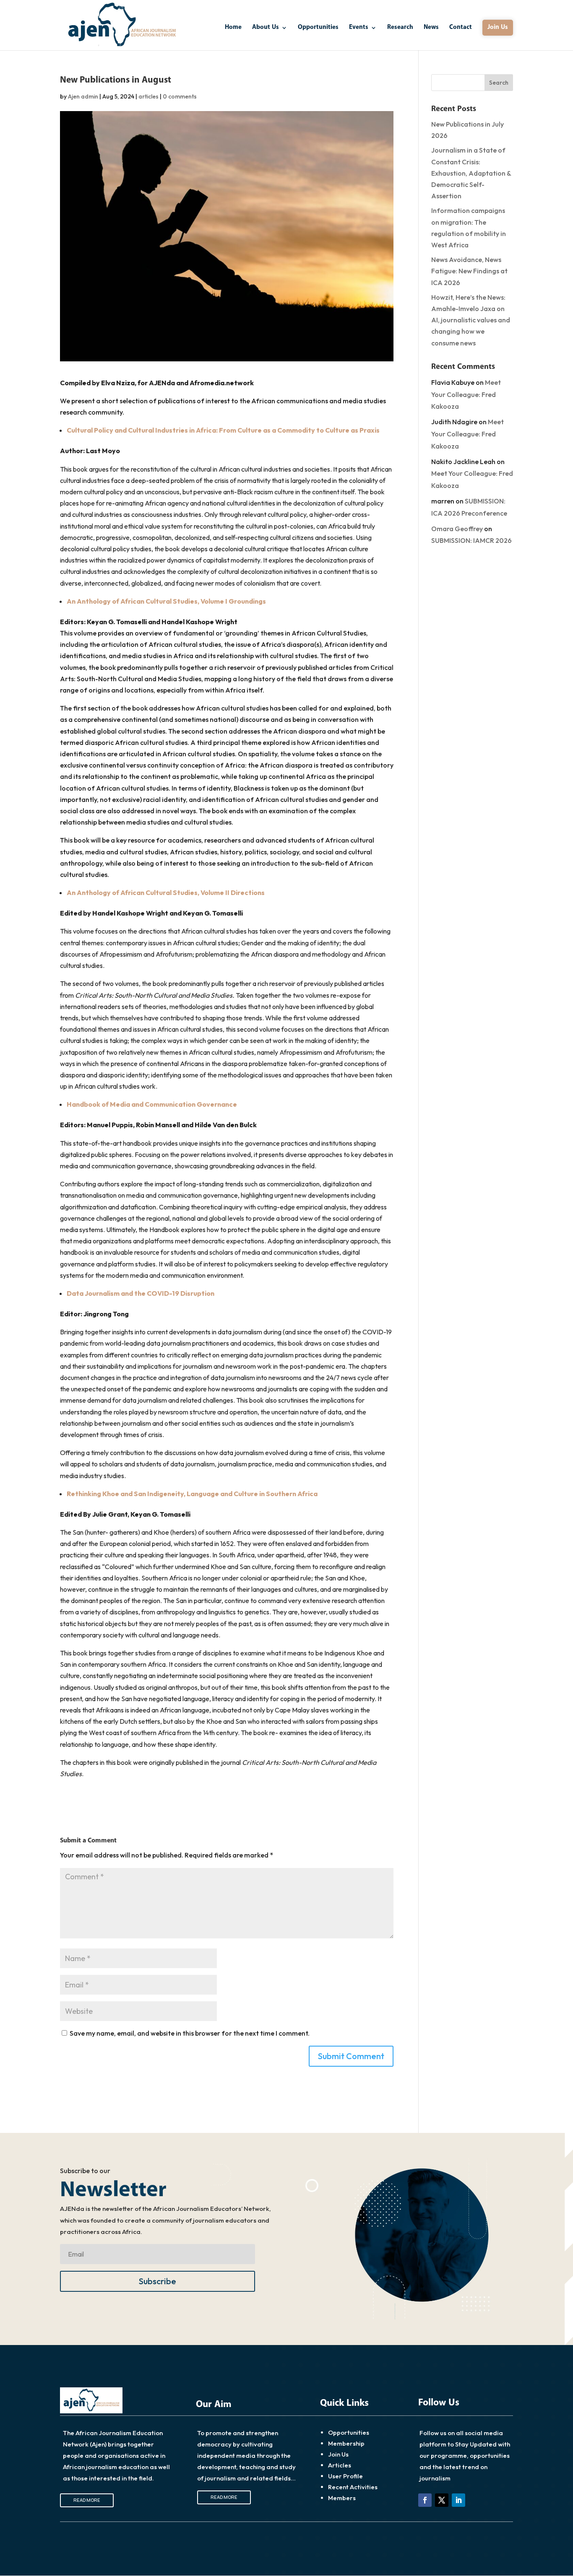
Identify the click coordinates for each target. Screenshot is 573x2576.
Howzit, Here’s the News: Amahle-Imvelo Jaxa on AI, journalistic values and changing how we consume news (471, 320)
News (431, 28)
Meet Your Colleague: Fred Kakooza (466, 394)
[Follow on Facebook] (425, 2500)
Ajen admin (83, 96)
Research (400, 28)
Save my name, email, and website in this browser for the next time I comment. (190, 2033)
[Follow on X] (442, 2500)
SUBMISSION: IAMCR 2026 (471, 540)
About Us (266, 28)
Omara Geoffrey (457, 529)
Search (499, 83)
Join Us (498, 27)
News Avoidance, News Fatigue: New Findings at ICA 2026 (469, 271)
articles (148, 96)
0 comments (180, 96)
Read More (87, 2500)
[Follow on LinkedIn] (458, 2500)
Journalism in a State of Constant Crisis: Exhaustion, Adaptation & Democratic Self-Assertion (471, 173)
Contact (461, 28)
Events (359, 28)
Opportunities (318, 28)
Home (233, 28)
